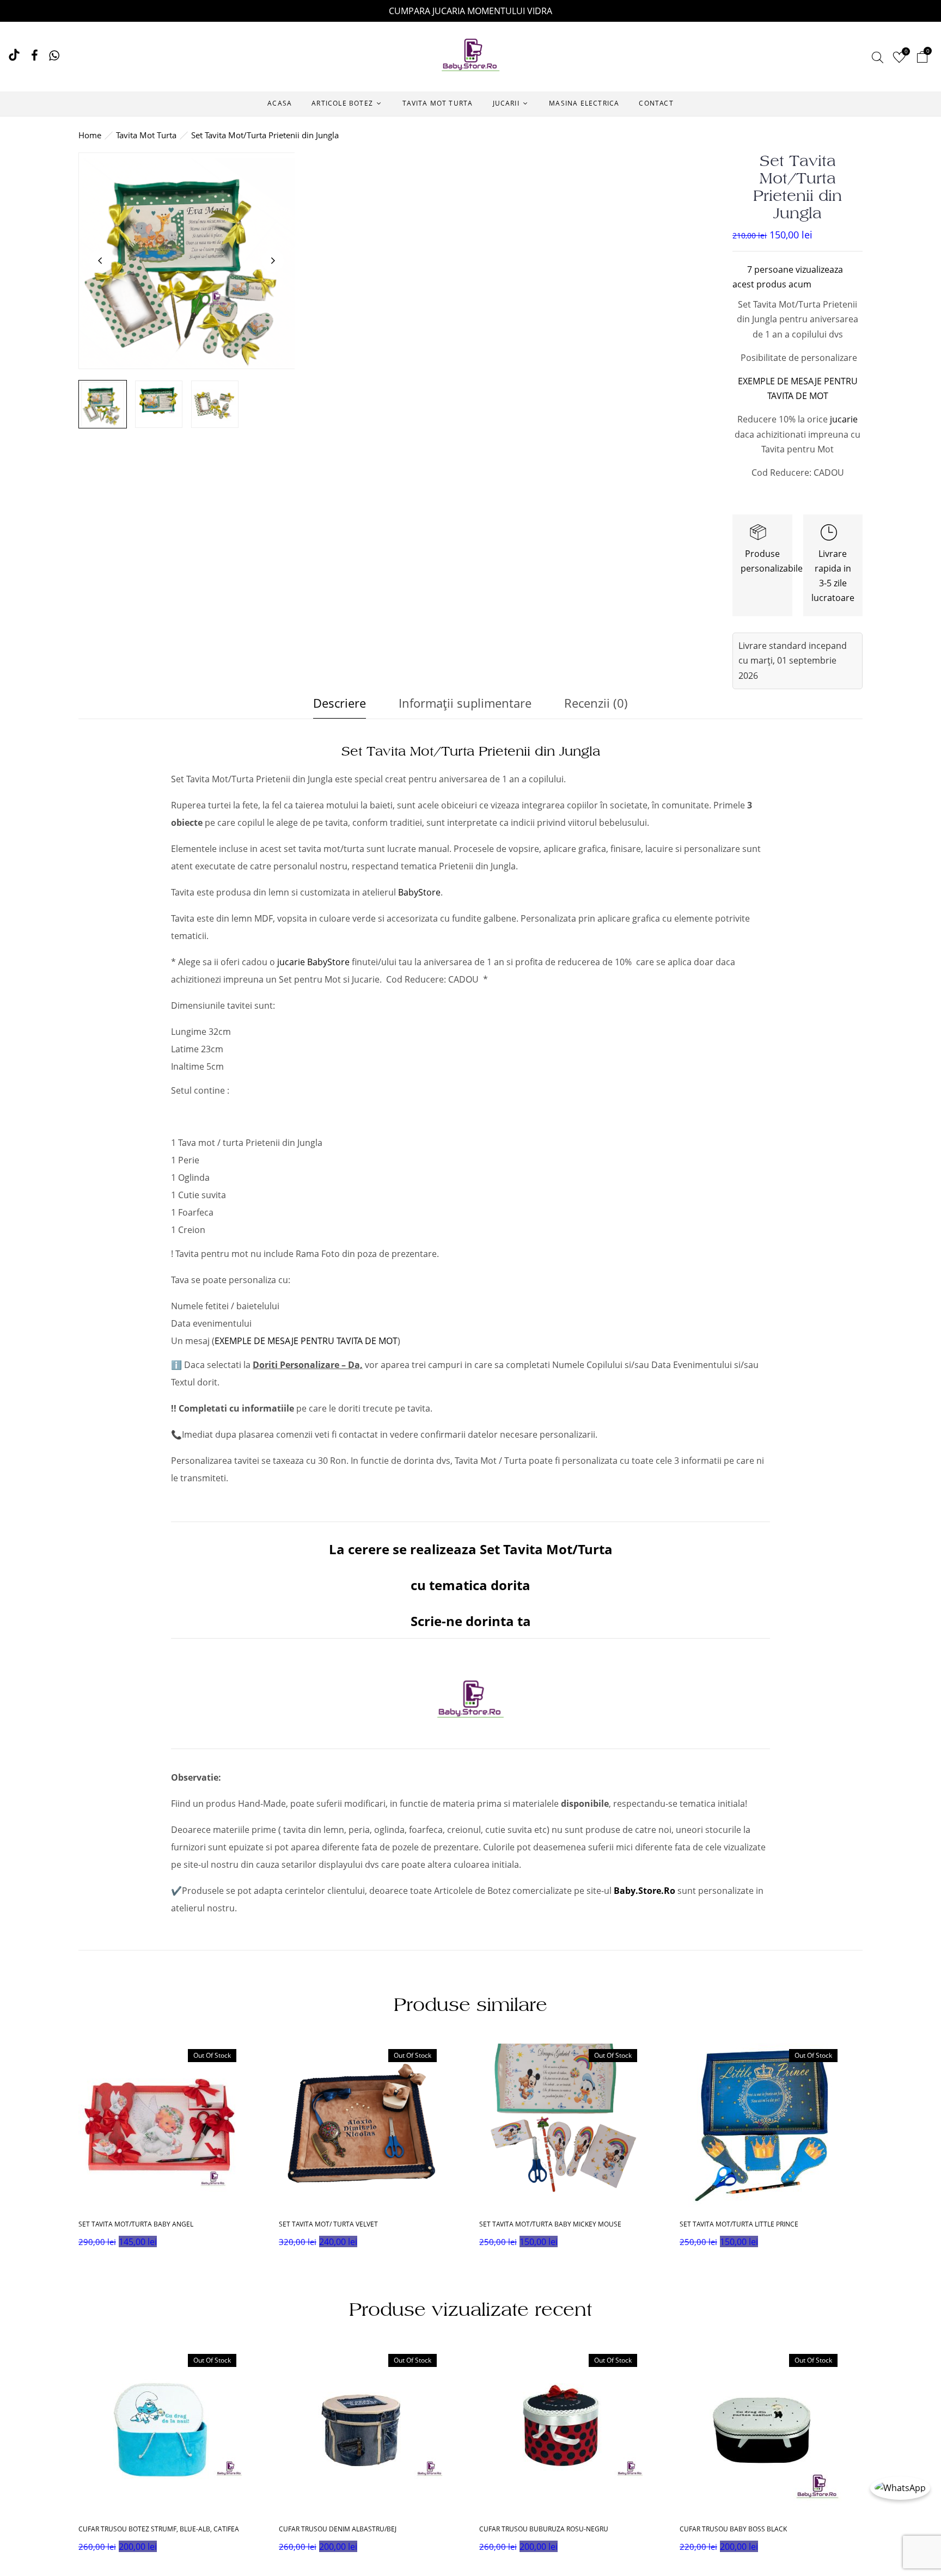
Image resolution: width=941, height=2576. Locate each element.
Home (90, 135)
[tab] (340, 706)
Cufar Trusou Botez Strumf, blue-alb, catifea (159, 2529)
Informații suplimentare (465, 703)
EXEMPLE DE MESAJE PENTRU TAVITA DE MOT (306, 1341)
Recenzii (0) (596, 703)
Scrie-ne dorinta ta (471, 1621)
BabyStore (419, 892)
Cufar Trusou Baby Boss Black (733, 2529)
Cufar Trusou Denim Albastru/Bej (338, 2529)
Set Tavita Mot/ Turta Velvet (328, 2224)
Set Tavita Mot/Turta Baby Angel (136, 2224)
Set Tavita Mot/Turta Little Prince (739, 2224)
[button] (922, 59)
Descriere (340, 703)
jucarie (844, 419)
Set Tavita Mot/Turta (545, 1549)
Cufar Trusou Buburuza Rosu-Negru (544, 2529)
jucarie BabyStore (313, 962)
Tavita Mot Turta (146, 135)
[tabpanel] (170, 2149)
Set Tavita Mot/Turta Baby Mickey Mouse (550, 2224)
